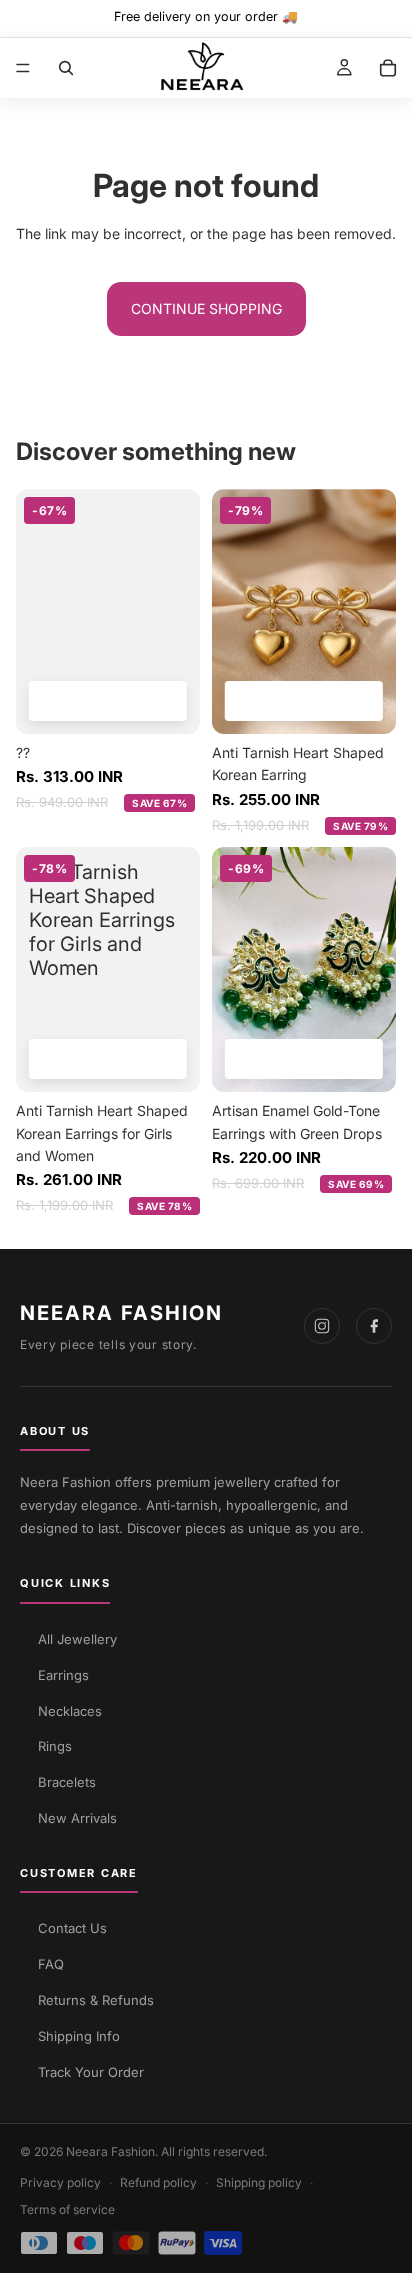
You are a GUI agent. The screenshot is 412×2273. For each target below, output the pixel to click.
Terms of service (67, 2209)
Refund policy (158, 2182)
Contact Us (72, 1928)
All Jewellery (77, 1639)
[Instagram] (322, 1326)
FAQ (51, 1964)
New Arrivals (77, 1818)
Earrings (63, 1675)
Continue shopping (206, 308)
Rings (55, 1746)
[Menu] (23, 68)
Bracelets (67, 1782)
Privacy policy (60, 2182)
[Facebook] (374, 1326)
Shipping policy (259, 2182)
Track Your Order (91, 2072)
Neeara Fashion (121, 1313)
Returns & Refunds (96, 2000)
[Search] (66, 68)
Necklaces (70, 1711)
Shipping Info (79, 2036)
